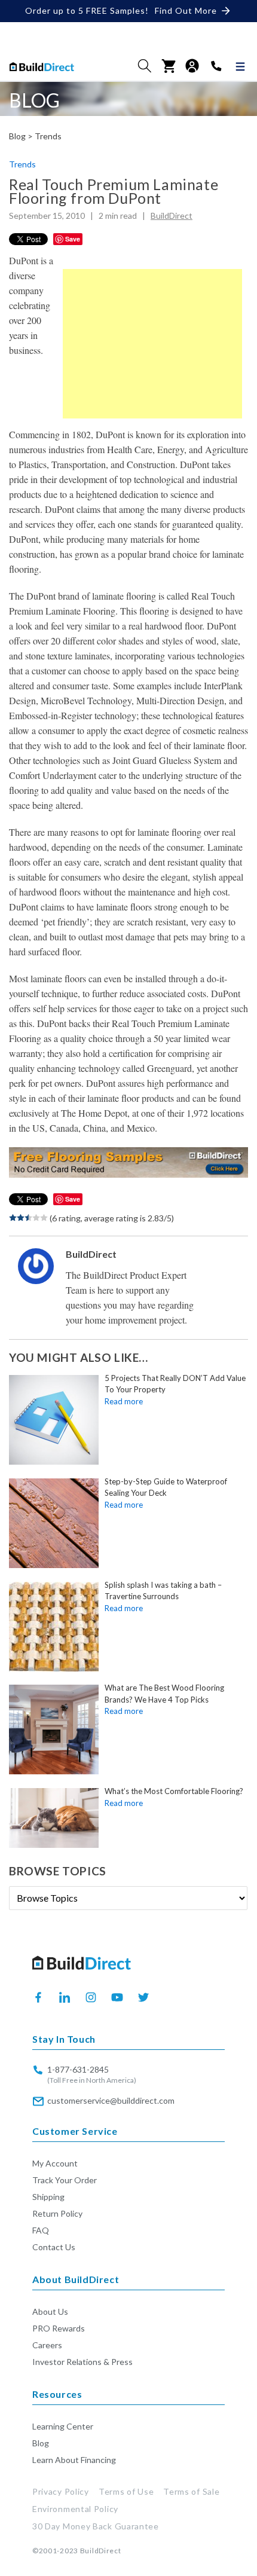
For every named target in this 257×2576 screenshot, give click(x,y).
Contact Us (54, 2247)
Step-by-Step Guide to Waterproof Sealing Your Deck (166, 1487)
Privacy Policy (61, 2491)
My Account (55, 2163)
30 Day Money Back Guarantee (96, 2526)
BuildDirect (172, 216)
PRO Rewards (59, 2328)
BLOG (34, 100)
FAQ (41, 2230)
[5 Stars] (44, 1218)
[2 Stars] (21, 1218)
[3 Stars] (28, 1218)
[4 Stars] (36, 1218)
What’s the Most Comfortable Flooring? (174, 1791)
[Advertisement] (152, 344)
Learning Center (63, 2426)
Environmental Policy (75, 2509)
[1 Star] (13, 1218)
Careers (47, 2345)
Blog (41, 2443)
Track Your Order (65, 2180)
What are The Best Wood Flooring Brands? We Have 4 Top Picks (164, 1694)
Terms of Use (126, 2491)
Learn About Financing (74, 2460)
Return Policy (57, 2213)
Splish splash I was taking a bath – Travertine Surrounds (163, 1591)
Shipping (48, 2197)
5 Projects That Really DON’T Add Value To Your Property (175, 1384)
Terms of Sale (191, 2491)
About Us (50, 2311)
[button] (145, 66)
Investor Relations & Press (82, 2362)
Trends (48, 136)
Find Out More (186, 10)
